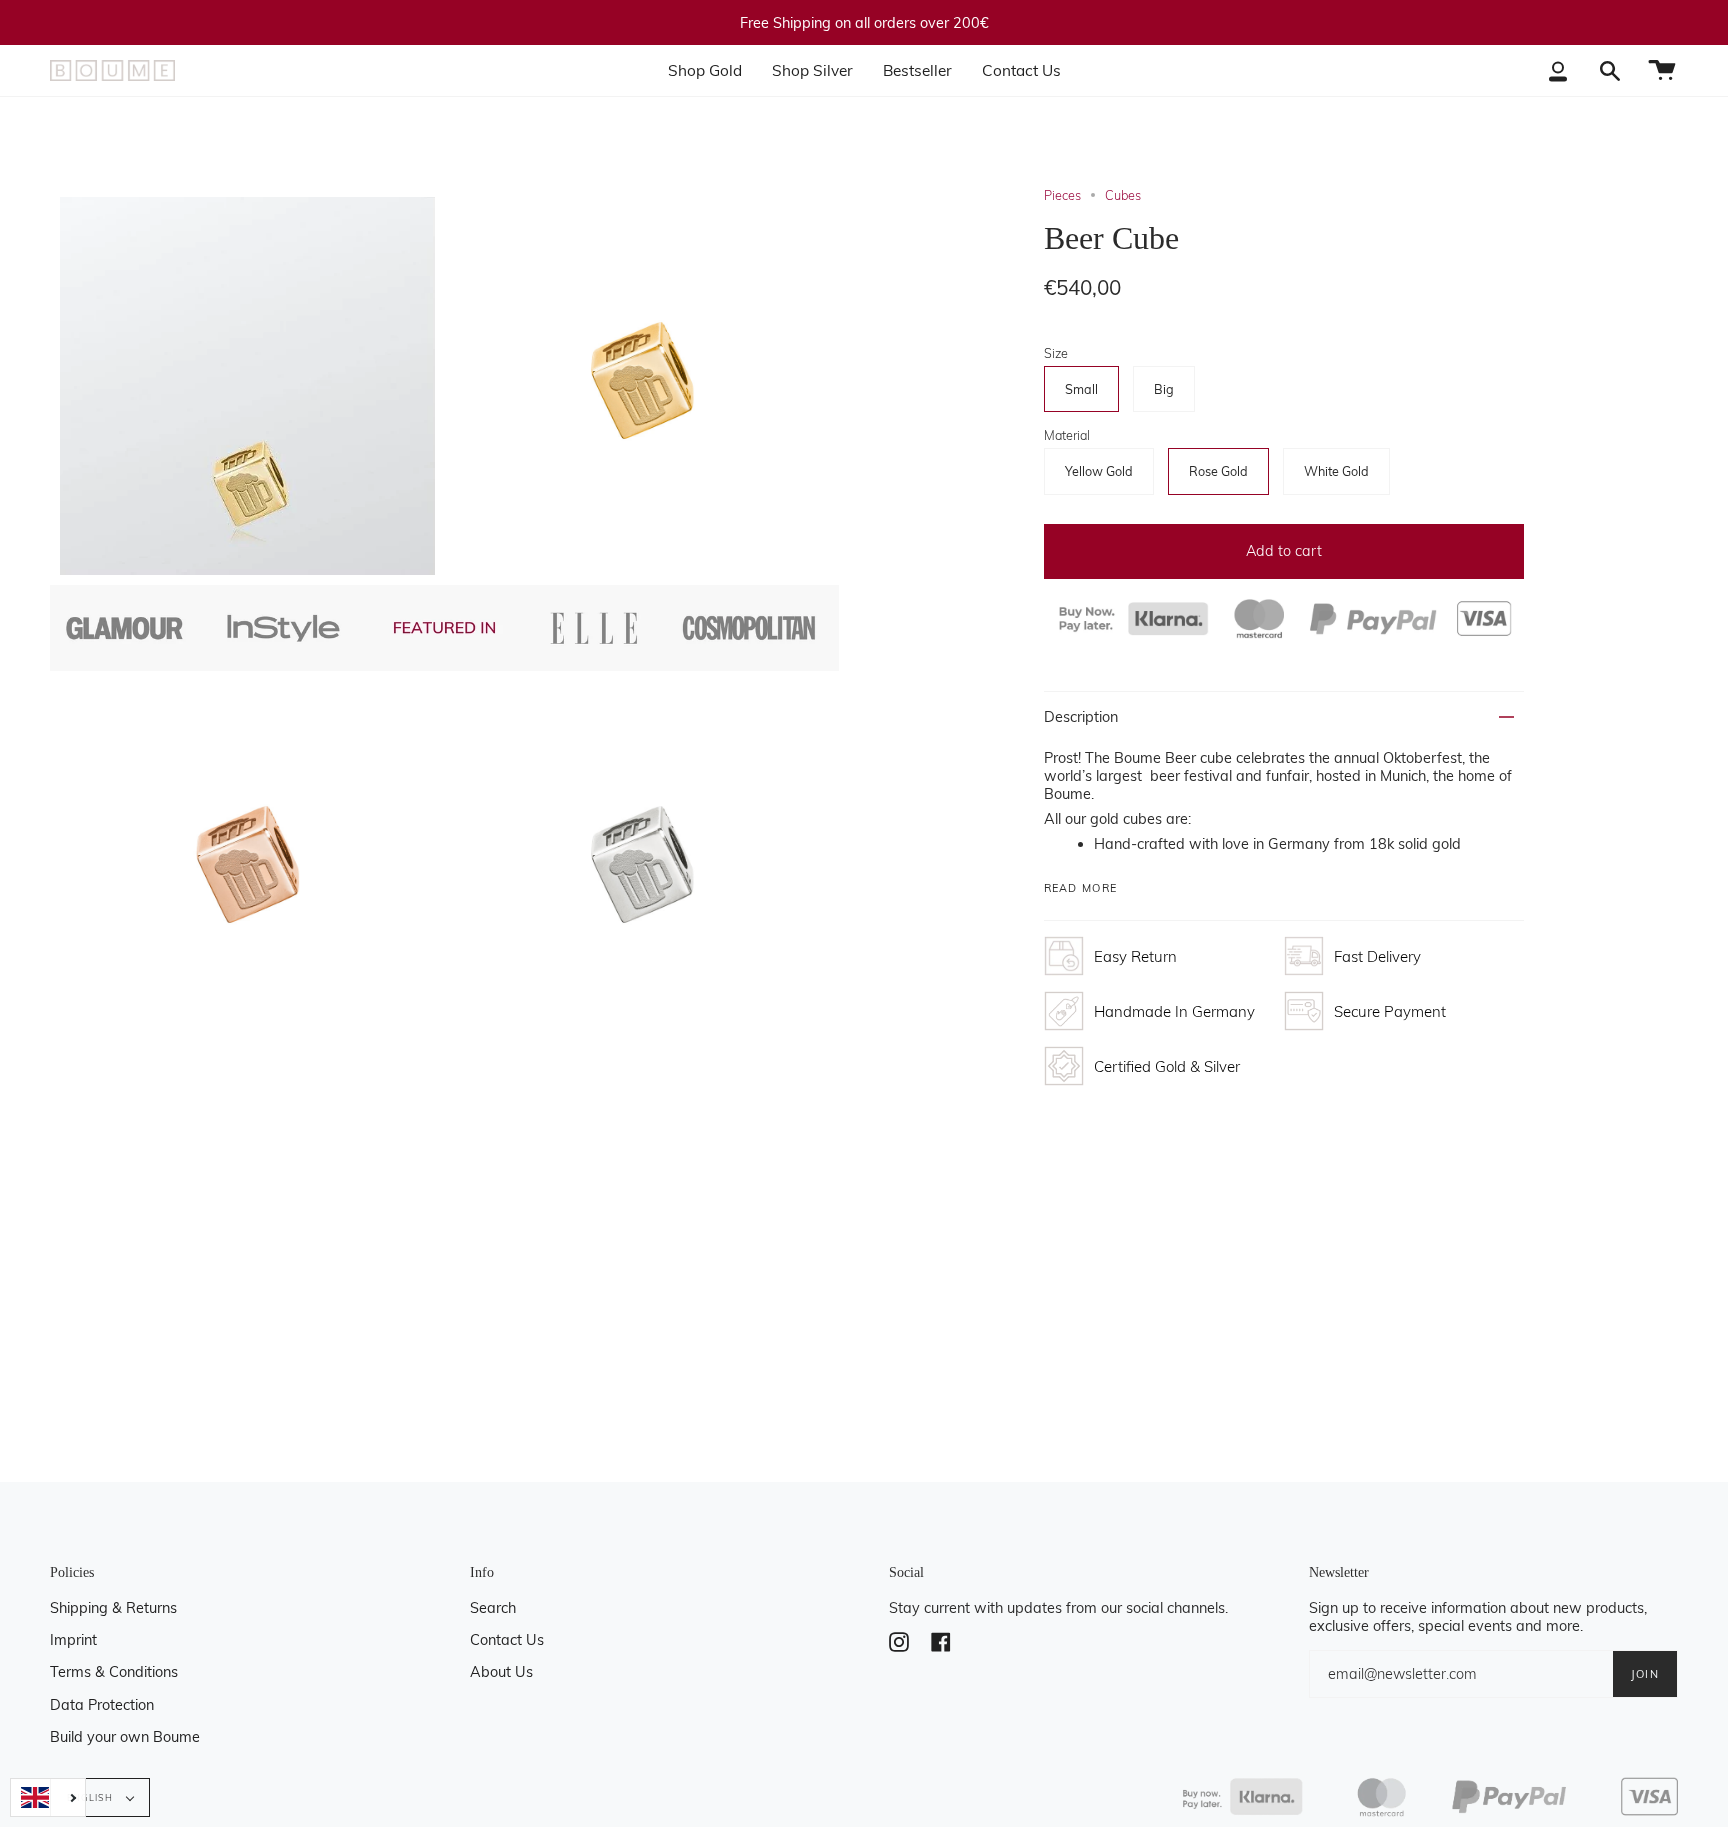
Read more (1081, 888)
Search (493, 1608)
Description (1081, 717)
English (92, 1797)
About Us (501, 1672)
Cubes (1123, 195)
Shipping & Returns (113, 1608)
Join (1645, 1674)
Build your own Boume (125, 1737)
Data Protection (102, 1705)
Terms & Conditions (114, 1672)
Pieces (1062, 195)
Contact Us (507, 1640)
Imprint (73, 1640)
